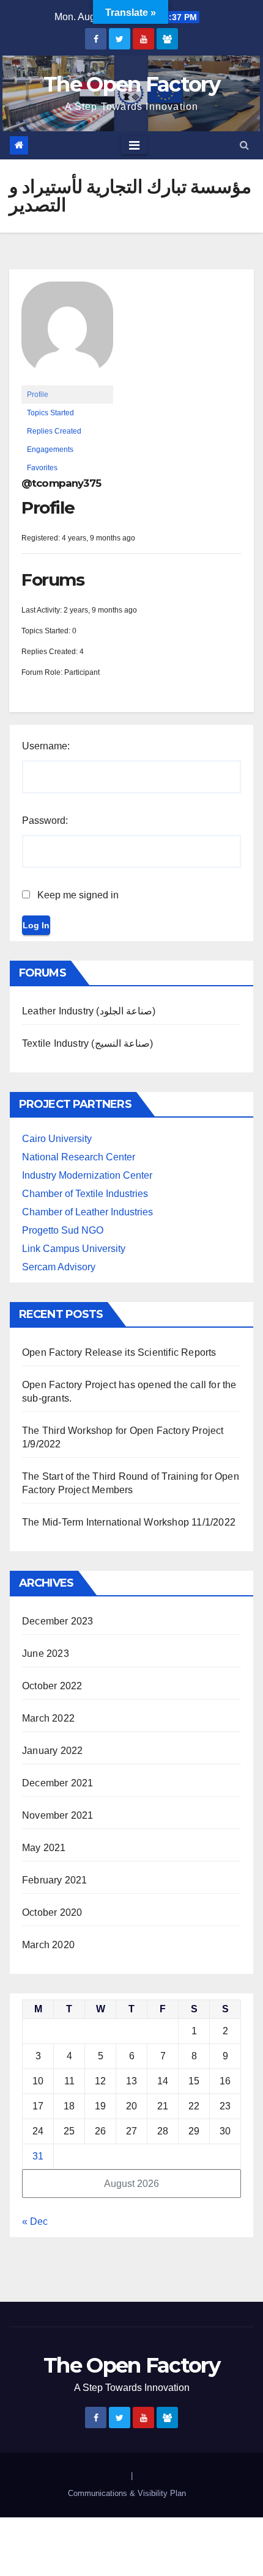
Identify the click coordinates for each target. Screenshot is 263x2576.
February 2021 (55, 1880)
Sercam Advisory (59, 1267)
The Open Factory (131, 84)
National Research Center (79, 1157)
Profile (38, 395)
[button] (244, 145)
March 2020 (48, 1945)
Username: (46, 746)
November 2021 (58, 1815)
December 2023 (58, 1621)
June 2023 (46, 1654)
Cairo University (57, 1139)
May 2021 (44, 1848)
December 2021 (58, 1783)
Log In (36, 925)
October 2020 (52, 1912)
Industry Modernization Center (87, 1175)
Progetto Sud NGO (63, 1230)
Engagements (50, 449)
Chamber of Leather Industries (87, 1212)
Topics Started (50, 413)
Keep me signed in (78, 895)
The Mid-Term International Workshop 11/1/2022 (129, 1522)
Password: (45, 820)
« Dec (35, 2221)
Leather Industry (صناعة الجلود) (89, 1011)
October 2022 (52, 1686)
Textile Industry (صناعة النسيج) (87, 1043)
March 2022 (48, 1718)
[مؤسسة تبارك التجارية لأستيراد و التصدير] (67, 333)
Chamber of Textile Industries (85, 1194)
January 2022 (52, 1751)
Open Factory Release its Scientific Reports (119, 1352)
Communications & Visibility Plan (127, 2493)
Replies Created (54, 431)
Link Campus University (74, 1249)
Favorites (42, 468)
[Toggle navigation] (134, 145)
